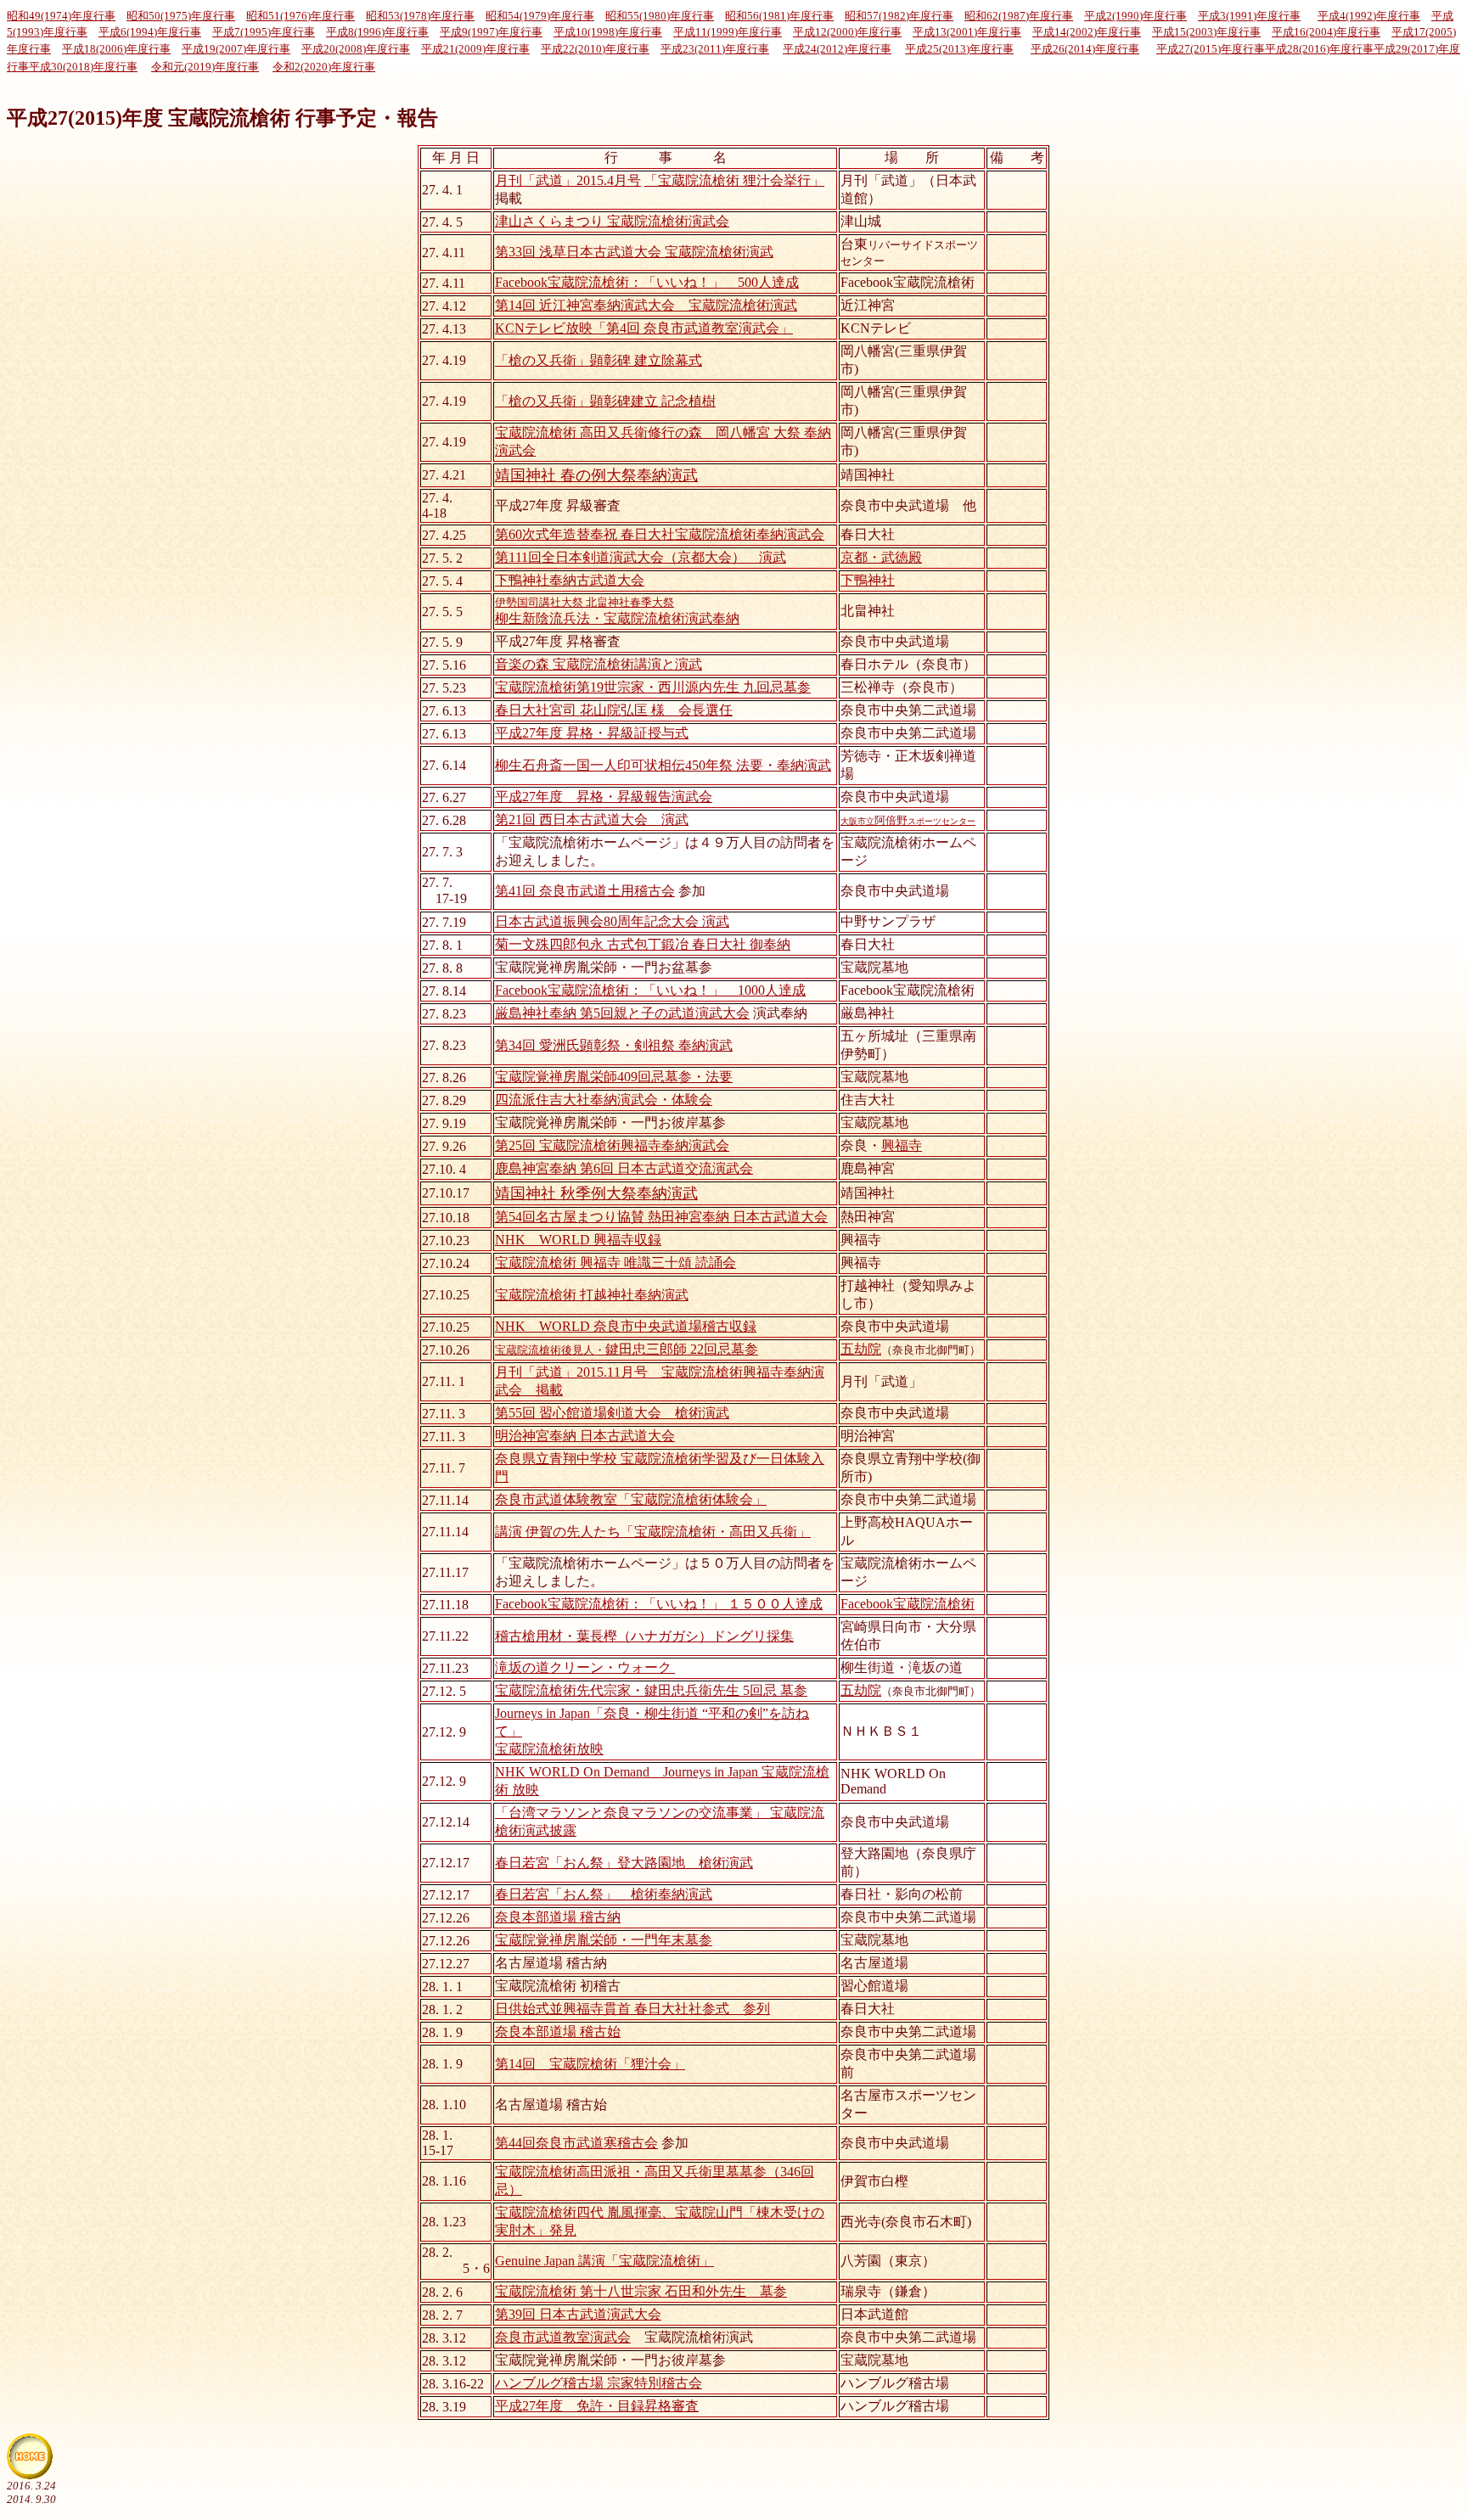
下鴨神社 (868, 580)
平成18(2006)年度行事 (116, 49)
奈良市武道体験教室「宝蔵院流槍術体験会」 (631, 1499)
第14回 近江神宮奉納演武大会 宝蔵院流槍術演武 (646, 305)
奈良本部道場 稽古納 (558, 1917)
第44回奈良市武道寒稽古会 (576, 2143)
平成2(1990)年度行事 (1135, 16)
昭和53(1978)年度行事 (420, 16)
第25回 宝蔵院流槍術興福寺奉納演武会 (612, 1145)
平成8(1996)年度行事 (377, 32)
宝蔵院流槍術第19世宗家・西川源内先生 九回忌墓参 (653, 687)
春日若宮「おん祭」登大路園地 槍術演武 (624, 1863)
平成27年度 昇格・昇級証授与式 (592, 733)
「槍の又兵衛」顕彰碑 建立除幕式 (599, 360)
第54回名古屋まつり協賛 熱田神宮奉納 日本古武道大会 (661, 1217)
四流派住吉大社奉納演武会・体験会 (604, 1100)
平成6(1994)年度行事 (150, 32)
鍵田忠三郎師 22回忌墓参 (627, 1349)
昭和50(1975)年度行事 (181, 16)
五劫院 (861, 1349)
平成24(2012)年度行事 (837, 49)
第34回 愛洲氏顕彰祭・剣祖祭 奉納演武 (614, 1045)
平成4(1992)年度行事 (1369, 16)
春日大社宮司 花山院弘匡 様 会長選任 (614, 710)
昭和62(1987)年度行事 (1019, 16)
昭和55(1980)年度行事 (660, 16)
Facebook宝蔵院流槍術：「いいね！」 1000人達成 (650, 990)
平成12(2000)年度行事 (847, 32)
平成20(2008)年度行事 (356, 49)
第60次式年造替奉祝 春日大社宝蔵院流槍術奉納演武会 (660, 534)
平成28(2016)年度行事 (1319, 49)
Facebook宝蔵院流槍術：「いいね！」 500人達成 (647, 282)
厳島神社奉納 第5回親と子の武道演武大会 (622, 1013)
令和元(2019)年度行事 (205, 67)
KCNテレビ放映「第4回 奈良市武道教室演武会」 (644, 328)
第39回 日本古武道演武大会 (578, 2314)
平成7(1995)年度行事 (264, 32)
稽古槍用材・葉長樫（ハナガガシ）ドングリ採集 (644, 1636)
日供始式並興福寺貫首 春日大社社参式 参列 (632, 2009)
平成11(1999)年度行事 (728, 32)
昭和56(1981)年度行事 (779, 16)
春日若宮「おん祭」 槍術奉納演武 (604, 1894)
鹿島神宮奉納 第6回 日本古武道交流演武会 (624, 1168)
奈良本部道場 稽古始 (558, 2032)
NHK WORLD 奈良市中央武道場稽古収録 (626, 1326)
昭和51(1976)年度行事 (301, 16)
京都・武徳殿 (881, 557)
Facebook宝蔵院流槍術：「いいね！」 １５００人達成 (659, 1604)
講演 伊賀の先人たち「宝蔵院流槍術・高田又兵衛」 (653, 1532)
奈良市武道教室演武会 (563, 2337)
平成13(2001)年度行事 (967, 32)
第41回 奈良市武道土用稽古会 (585, 891)
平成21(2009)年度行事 (475, 49)
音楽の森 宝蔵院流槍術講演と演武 (599, 664)
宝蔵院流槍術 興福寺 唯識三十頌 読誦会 (615, 1263)
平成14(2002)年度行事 (1087, 32)
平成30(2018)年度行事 (83, 67)
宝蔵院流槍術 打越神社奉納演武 (592, 1295)
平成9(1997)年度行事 (491, 32)
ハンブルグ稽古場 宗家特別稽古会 (599, 2383)
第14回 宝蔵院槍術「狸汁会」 (590, 2064)
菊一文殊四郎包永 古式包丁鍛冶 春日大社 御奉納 (643, 944)
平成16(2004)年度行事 (1326, 32)
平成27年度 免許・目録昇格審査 (597, 2406)
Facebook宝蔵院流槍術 (908, 1604)
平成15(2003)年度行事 (1206, 32)
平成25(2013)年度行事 (959, 49)
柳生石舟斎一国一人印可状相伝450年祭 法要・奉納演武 (663, 765)
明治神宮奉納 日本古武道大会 (585, 1436)
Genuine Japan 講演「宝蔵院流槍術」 (604, 2261)
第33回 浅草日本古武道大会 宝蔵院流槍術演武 (634, 252)
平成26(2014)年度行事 (1085, 49)
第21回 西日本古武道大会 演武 (592, 819)
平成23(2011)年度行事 (715, 49)
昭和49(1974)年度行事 (61, 16)
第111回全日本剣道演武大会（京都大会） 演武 (641, 557)
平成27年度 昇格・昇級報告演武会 (604, 797)
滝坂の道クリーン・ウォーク (583, 1667)
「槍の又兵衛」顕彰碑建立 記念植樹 (605, 401)
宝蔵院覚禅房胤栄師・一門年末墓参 (604, 1940)
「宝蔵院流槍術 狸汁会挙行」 (734, 180)
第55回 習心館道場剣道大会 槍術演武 (612, 1413)
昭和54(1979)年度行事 (540, 16)
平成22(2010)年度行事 (595, 49)
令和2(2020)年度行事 (324, 67)
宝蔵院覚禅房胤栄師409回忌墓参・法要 (614, 1077)
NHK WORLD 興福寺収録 (578, 1240)
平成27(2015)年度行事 (1211, 49)
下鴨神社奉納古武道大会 (570, 580)
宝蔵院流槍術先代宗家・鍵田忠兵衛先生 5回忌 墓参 (651, 1690)
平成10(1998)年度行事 (608, 32)
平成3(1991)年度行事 (1249, 16)
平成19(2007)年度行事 (236, 49)
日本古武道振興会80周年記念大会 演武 (612, 921)
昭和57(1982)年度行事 (899, 16)
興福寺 (902, 1145)
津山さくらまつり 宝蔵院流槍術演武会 (612, 221)
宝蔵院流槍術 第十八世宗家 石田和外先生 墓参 (641, 2291)
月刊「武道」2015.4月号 (568, 180)
